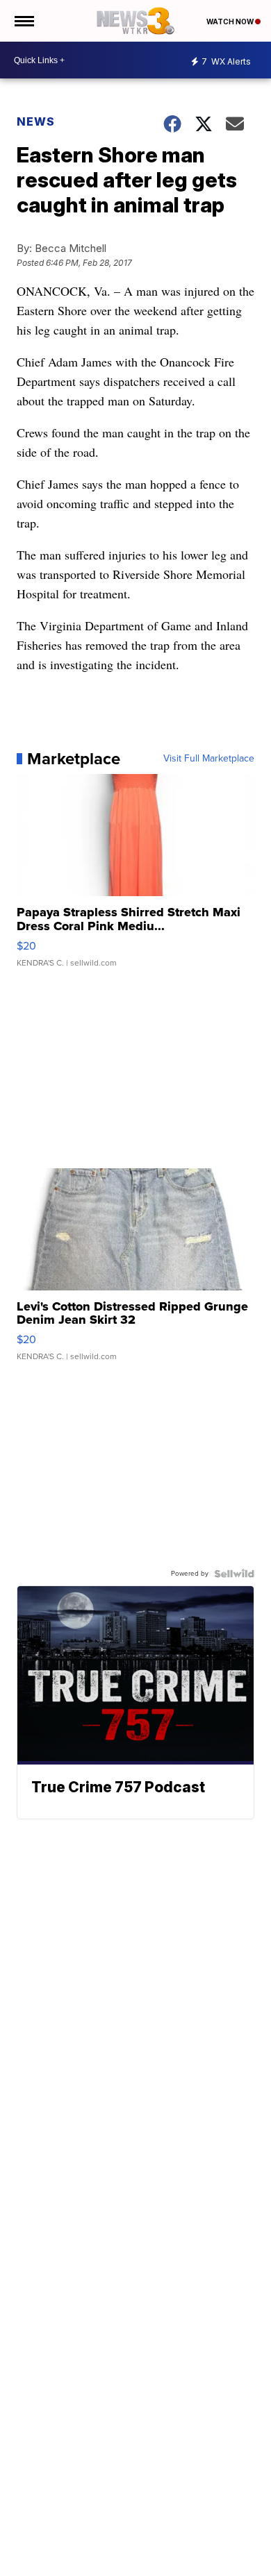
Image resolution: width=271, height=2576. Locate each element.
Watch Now (231, 22)
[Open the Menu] (23, 21)
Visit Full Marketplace (209, 759)
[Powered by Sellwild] (234, 1574)
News (36, 121)
